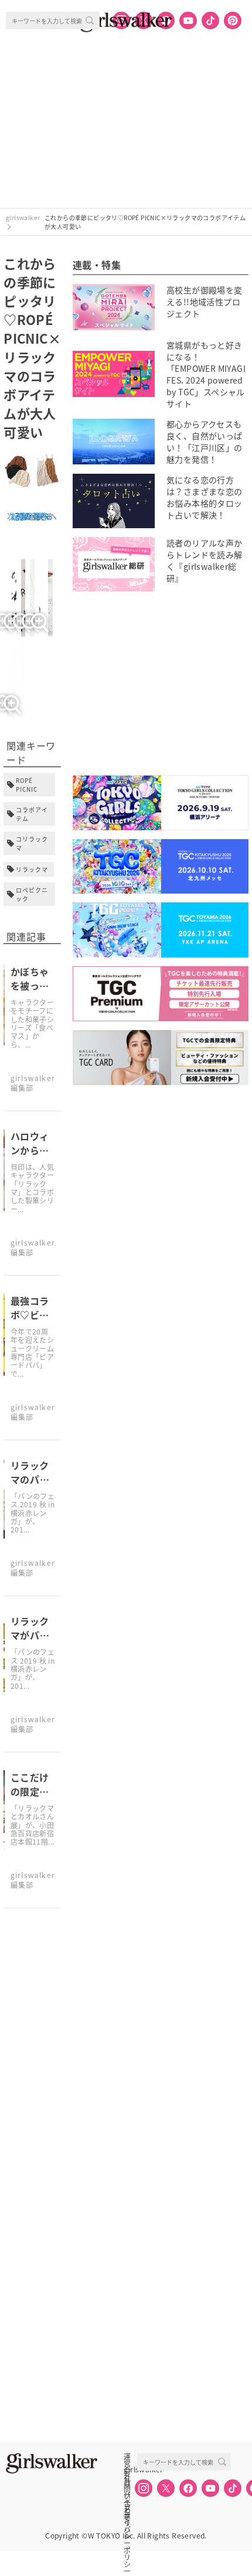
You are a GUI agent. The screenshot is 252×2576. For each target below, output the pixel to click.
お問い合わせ (127, 2482)
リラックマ (32, 869)
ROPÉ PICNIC (27, 785)
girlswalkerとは (130, 2469)
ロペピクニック (32, 894)
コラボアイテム (32, 814)
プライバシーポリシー (127, 2508)
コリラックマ (32, 843)
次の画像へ (28, 516)
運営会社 (127, 2457)
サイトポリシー (127, 2495)
